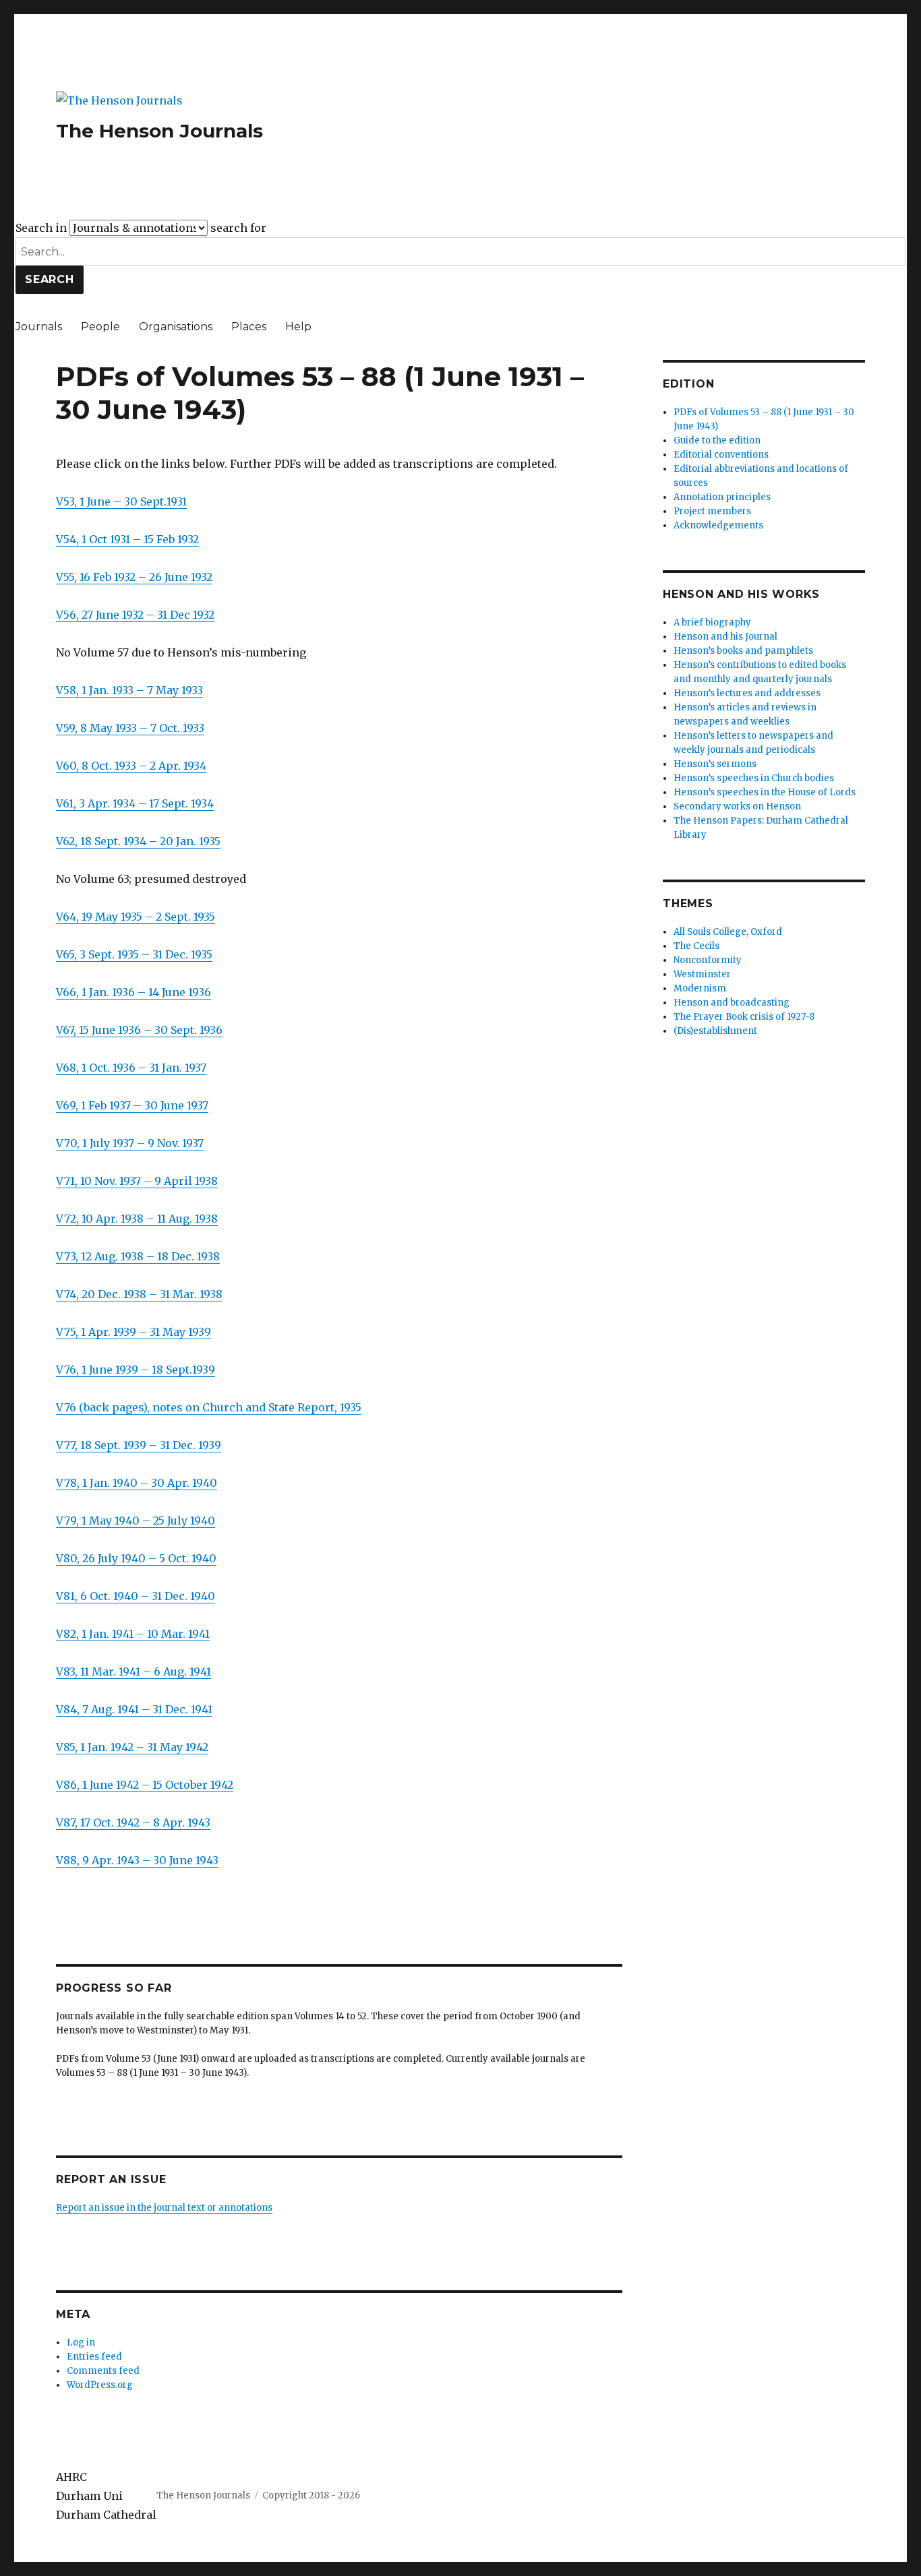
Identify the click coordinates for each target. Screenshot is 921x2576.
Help (298, 327)
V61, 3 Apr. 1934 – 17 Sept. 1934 (135, 803)
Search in (41, 228)
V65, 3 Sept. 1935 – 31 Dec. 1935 (134, 954)
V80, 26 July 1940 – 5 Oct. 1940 (136, 1558)
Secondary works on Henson (737, 806)
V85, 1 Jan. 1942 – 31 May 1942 (132, 1747)
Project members (712, 511)
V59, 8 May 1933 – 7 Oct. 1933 (130, 728)
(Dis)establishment (715, 1031)
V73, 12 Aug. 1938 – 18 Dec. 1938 (138, 1256)
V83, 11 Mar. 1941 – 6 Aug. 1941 (133, 1672)
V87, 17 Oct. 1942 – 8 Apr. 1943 (133, 1822)
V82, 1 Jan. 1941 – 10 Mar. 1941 (133, 1634)
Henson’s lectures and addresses (747, 693)
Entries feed (94, 2357)
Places (249, 327)
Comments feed (103, 2371)
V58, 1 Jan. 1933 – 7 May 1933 (129, 690)
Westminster (702, 974)
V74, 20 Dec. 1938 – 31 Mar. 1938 (139, 1294)
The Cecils (696, 946)
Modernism (700, 988)
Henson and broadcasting (732, 1003)
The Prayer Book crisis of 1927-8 (744, 1017)
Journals (39, 327)
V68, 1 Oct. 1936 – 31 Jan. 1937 (131, 1068)
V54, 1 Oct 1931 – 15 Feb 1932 (127, 539)
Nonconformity (708, 960)
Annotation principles (722, 497)
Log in (81, 2342)
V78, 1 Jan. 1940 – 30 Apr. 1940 (137, 1483)
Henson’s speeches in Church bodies (754, 778)
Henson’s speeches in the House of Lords (765, 792)
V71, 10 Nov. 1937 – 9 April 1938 (137, 1181)
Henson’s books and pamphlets (743, 651)
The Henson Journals (159, 131)
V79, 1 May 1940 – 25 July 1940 (136, 1521)
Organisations (176, 327)
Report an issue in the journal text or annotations (164, 2208)
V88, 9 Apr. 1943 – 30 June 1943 (137, 1860)
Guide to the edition (717, 440)
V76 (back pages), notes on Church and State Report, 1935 (209, 1407)
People (100, 327)
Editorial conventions (721, 455)
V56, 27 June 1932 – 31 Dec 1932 (135, 615)
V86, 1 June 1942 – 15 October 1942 (145, 1785)
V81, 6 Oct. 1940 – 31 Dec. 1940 (136, 1596)
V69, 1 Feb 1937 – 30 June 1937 (132, 1105)
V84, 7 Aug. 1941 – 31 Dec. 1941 (134, 1709)
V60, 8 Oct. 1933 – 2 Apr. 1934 (131, 766)
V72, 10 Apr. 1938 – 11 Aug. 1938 (137, 1219)
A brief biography (712, 622)
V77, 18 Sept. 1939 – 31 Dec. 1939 (139, 1445)
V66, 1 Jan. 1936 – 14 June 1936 (133, 992)
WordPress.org (100, 2385)
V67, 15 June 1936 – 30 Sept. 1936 (139, 1030)
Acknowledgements (718, 525)
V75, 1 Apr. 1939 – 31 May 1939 (133, 1332)
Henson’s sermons (715, 764)
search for (238, 228)
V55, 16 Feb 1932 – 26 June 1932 (134, 577)
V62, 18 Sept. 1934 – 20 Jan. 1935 (138, 841)
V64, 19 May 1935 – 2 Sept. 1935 (136, 917)
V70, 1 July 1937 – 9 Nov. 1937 (130, 1143)
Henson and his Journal (725, 637)
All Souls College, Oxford (728, 932)
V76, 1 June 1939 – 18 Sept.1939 (136, 1370)
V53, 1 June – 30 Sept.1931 (121, 501)
